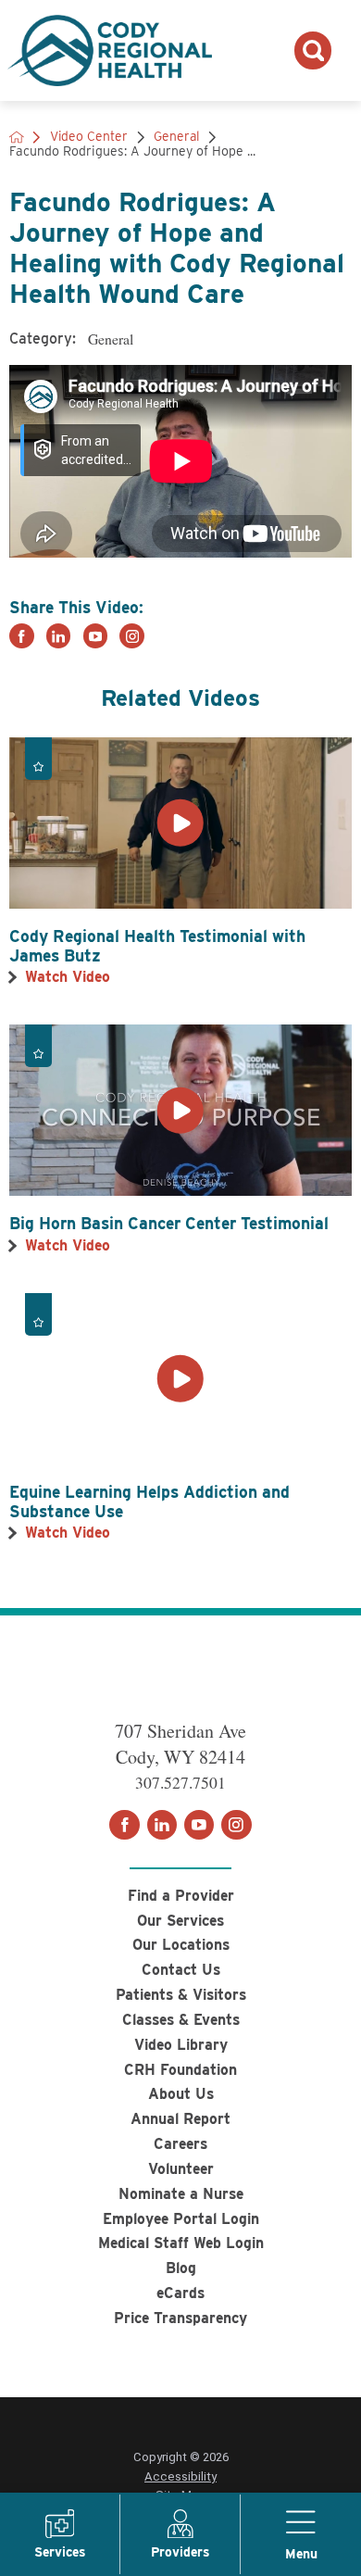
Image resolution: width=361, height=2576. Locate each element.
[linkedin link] (59, 636)
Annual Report (180, 2119)
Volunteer (181, 2169)
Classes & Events (181, 2020)
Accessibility (180, 2476)
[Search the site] (313, 50)
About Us (181, 2094)
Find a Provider (181, 1896)
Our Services (180, 1921)
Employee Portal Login (181, 2219)
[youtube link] (96, 636)
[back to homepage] (17, 137)
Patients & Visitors (181, 1995)
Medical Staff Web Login (181, 2243)
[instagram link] (132, 636)
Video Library (181, 2045)
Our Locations (181, 1945)
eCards (180, 2293)
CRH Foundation (180, 2070)
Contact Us (181, 1970)
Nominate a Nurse (181, 2194)
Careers (180, 2144)
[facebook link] (22, 636)
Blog (181, 2268)
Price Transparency (180, 2318)
